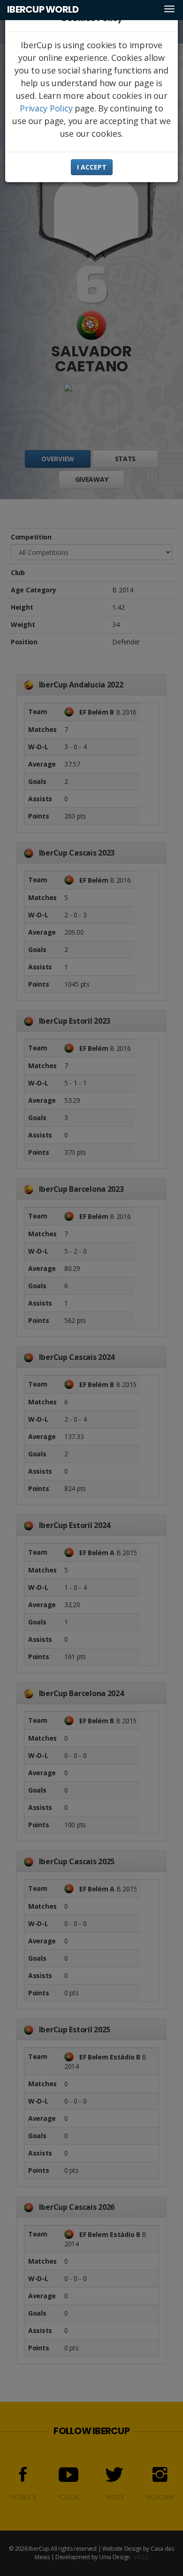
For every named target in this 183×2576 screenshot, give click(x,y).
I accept (92, 167)
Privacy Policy (46, 108)
